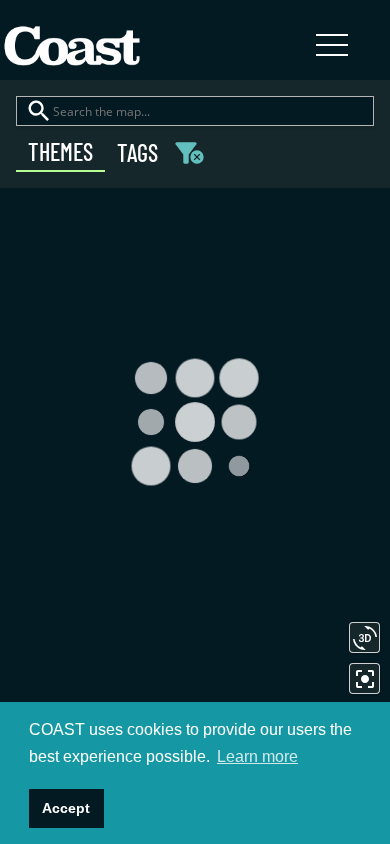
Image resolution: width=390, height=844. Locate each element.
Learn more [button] (257, 756)
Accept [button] (66, 808)
